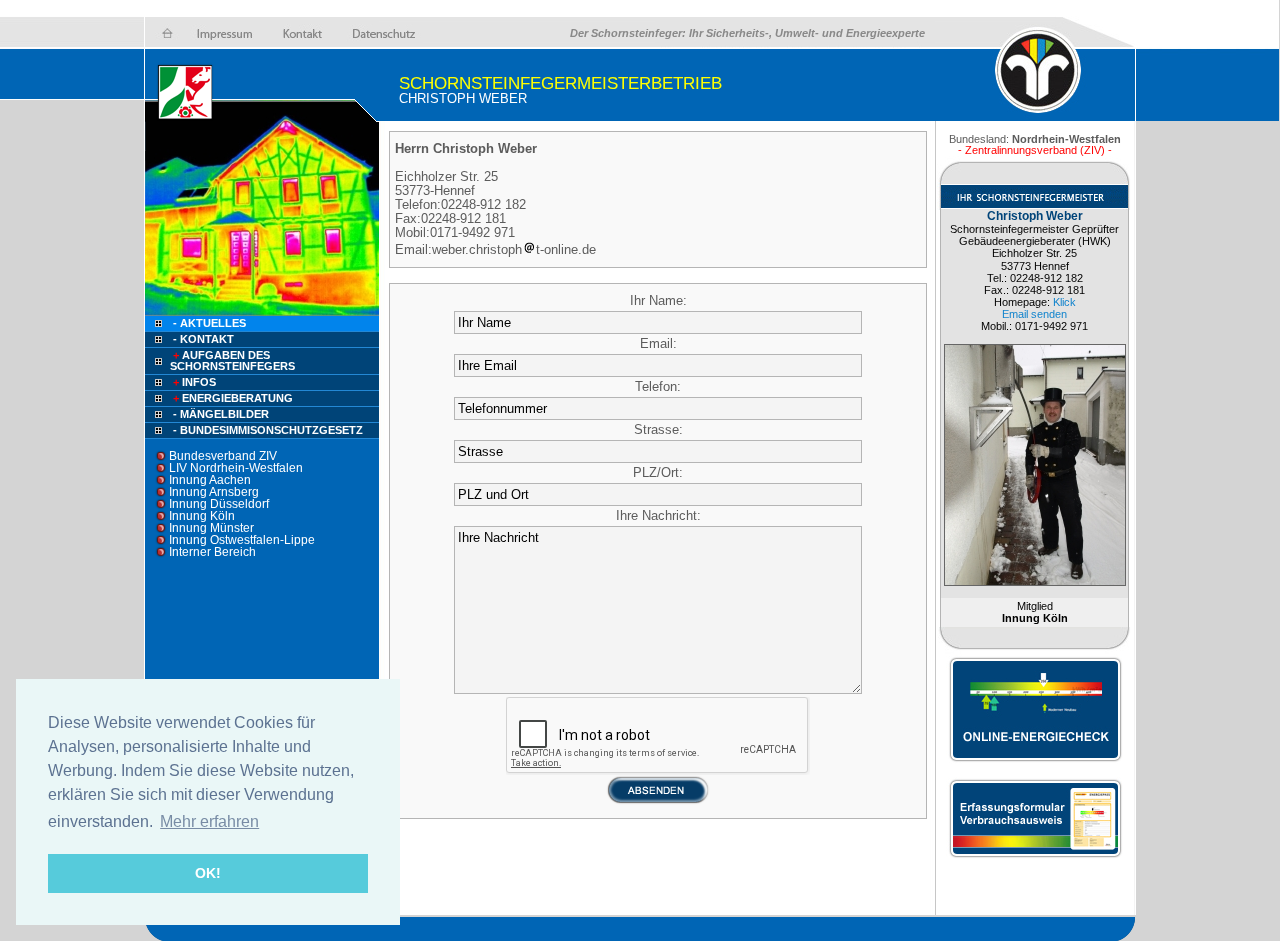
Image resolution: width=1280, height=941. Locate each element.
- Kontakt (202, 339)
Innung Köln (202, 516)
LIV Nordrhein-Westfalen (236, 468)
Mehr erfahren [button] (209, 821)
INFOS (194, 382)
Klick (1064, 302)
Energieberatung (233, 398)
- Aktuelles (208, 323)
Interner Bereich (212, 552)
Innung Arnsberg (214, 492)
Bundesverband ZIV (223, 456)
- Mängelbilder (221, 414)
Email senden (1034, 314)
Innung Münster (211, 528)
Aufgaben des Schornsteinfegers (232, 360)
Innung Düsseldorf (219, 504)
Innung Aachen (210, 480)
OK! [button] (208, 873)
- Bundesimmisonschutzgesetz (268, 430)
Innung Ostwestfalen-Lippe (242, 540)
